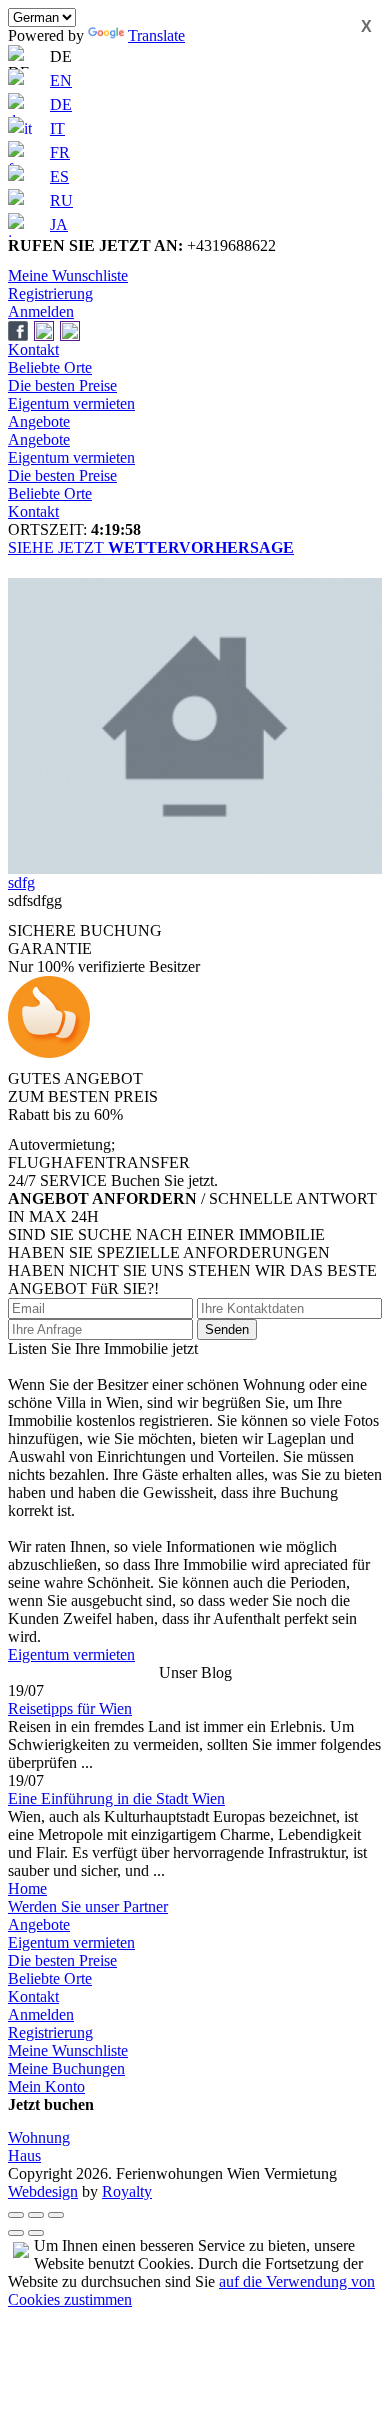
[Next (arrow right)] (36, 2233)
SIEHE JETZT (151, 547)
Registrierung (50, 293)
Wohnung (39, 2137)
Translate (156, 35)
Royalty (127, 2191)
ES (59, 176)
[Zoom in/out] (56, 2215)
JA (59, 224)
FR (60, 152)
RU (61, 200)
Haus (24, 2155)
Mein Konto (46, 2086)
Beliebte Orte (50, 367)
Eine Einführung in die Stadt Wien (116, 1798)
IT (57, 128)
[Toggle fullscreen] (36, 2215)
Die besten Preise (62, 385)
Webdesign (43, 2191)
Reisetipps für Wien (70, 1708)
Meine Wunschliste (68, 275)
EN (61, 80)
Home (27, 1888)
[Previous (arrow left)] (16, 2233)
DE (61, 104)
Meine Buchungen (66, 2068)
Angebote (39, 421)
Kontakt (33, 349)
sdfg (21, 882)
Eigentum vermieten (71, 403)
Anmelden (41, 311)
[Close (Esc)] (16, 2215)
